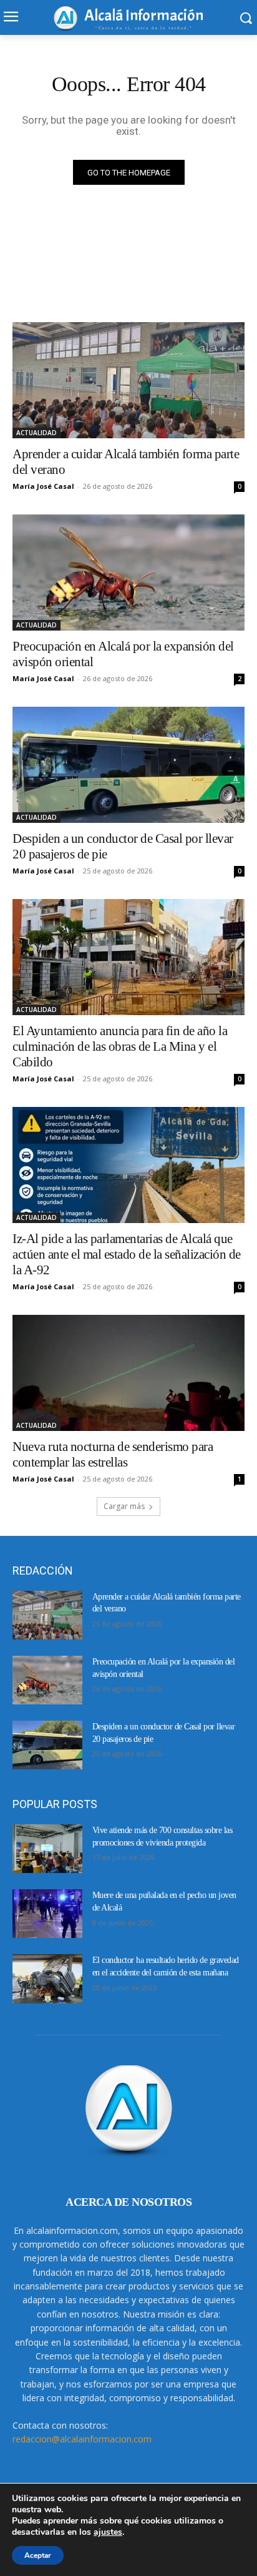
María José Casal (43, 486)
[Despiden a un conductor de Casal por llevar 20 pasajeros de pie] (128, 765)
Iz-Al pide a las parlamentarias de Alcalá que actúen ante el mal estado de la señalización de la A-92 (127, 1254)
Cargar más (124, 1506)
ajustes (108, 2532)
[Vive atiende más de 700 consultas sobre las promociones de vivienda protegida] (47, 1849)
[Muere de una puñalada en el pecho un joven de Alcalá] (47, 1914)
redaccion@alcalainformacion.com (82, 2439)
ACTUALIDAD (36, 433)
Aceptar (38, 2555)
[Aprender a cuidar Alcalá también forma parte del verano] (128, 380)
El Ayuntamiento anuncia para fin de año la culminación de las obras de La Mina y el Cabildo (120, 1046)
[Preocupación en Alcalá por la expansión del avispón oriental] (128, 573)
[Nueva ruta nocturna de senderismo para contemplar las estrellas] (128, 1373)
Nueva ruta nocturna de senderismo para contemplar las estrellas (113, 1454)
